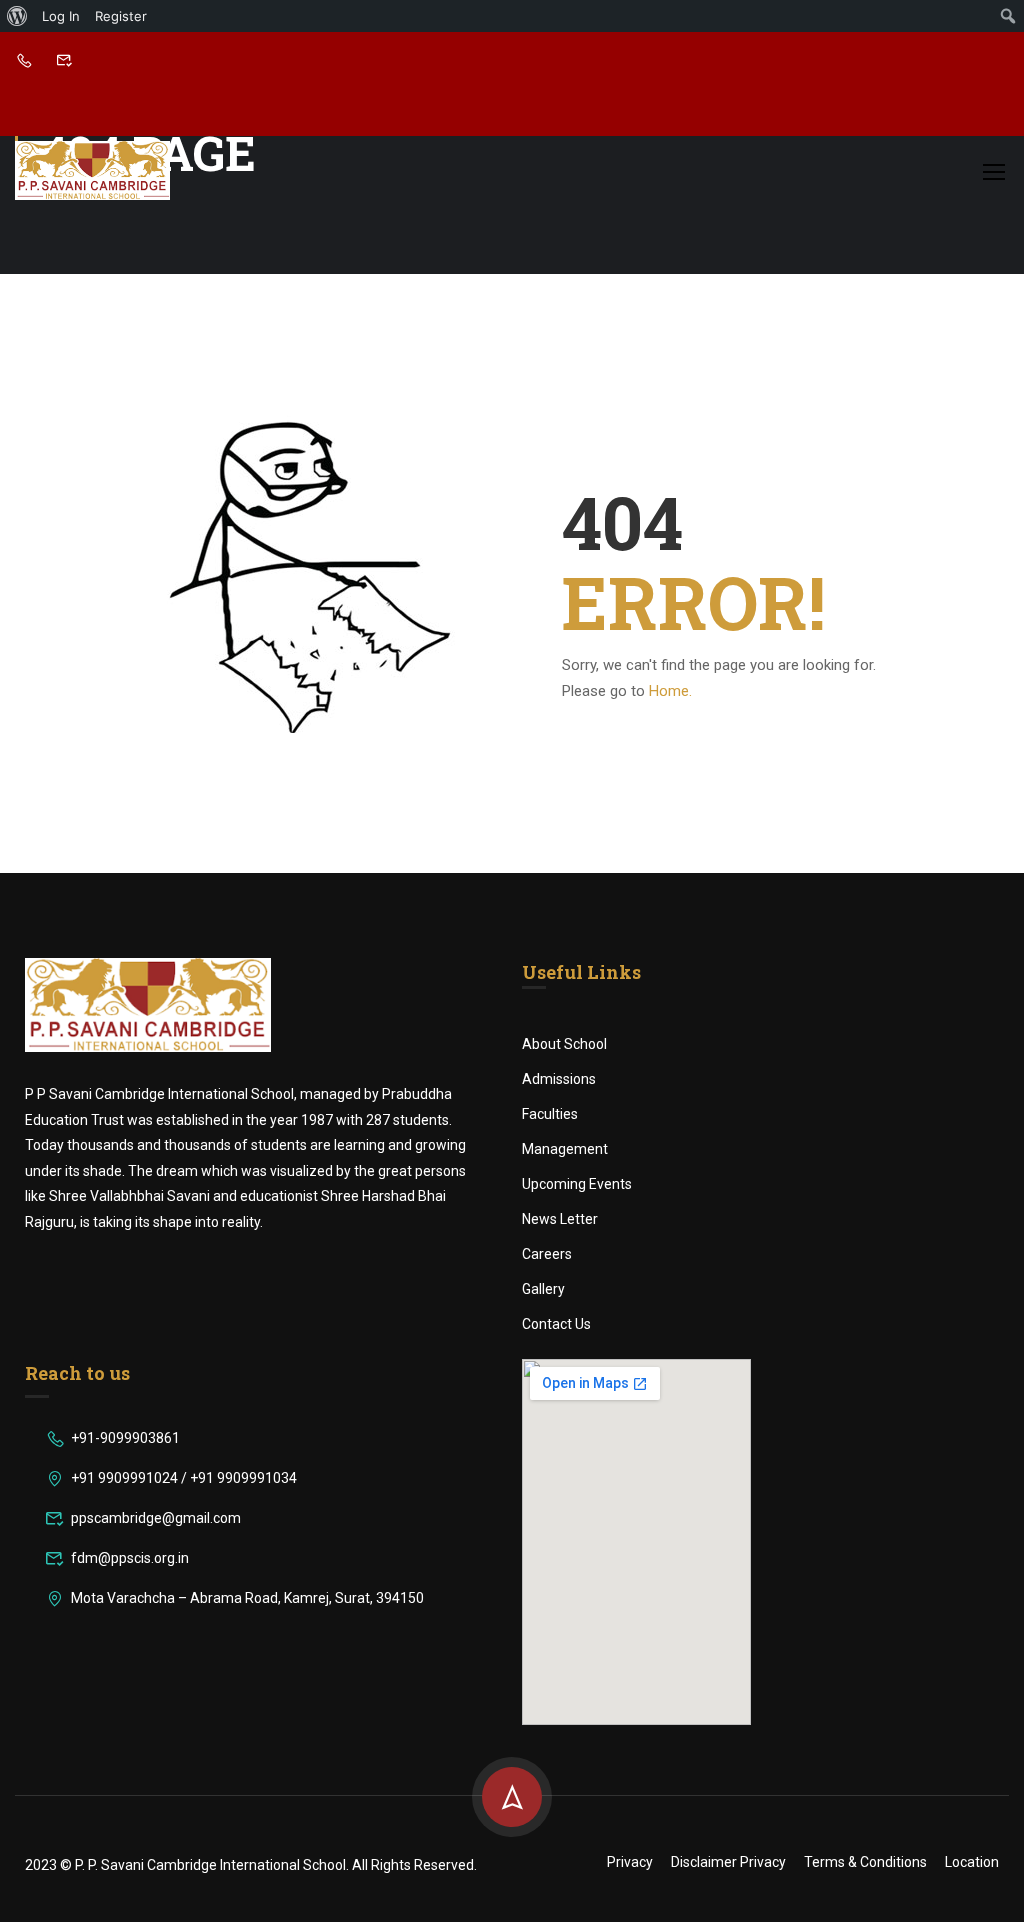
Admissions (559, 1079)
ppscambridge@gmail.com (156, 1518)
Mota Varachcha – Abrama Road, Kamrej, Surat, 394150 (247, 1598)
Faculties (550, 1114)
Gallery (543, 1289)
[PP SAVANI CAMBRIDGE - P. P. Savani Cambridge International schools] (92, 170)
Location (972, 1862)
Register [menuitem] (121, 16)
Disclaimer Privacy (728, 1862)
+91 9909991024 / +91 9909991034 (184, 1478)
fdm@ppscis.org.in (130, 1558)
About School (564, 1044)
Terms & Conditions (865, 1862)
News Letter (560, 1219)
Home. (670, 691)
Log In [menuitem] (61, 16)
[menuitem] (17, 16)
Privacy (630, 1862)
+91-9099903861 (125, 1438)
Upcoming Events (577, 1184)
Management (565, 1149)
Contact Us (556, 1324)
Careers (547, 1254)
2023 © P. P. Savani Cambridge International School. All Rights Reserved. (251, 1865)
